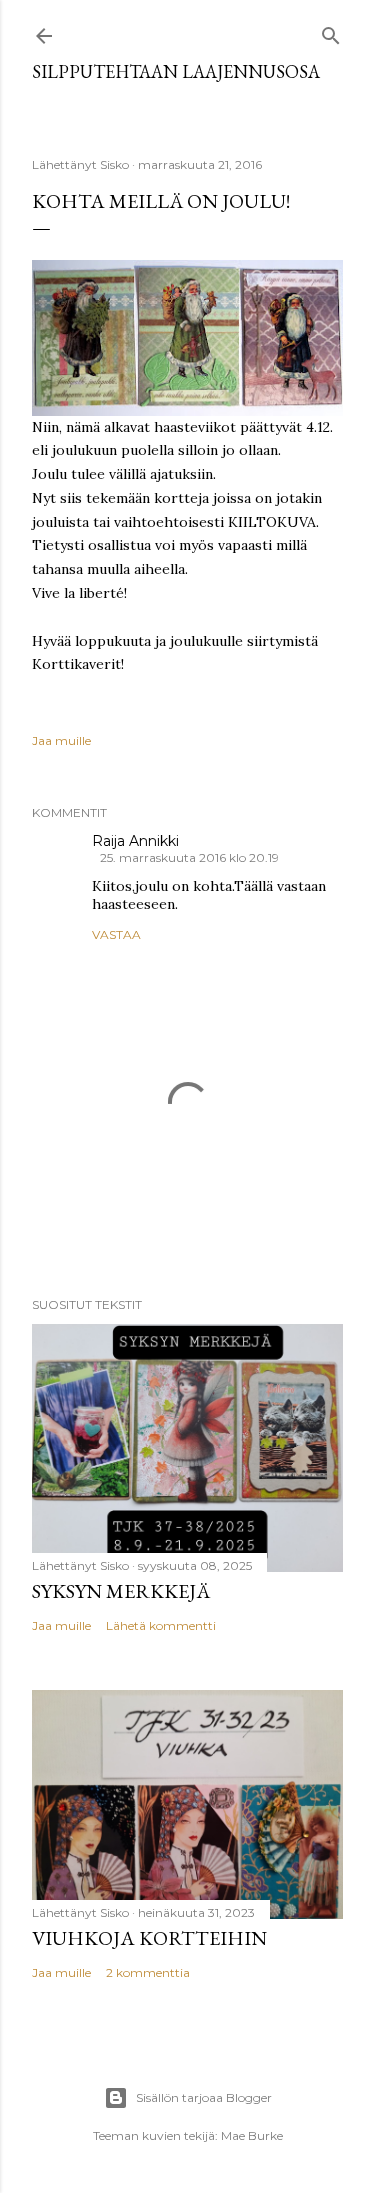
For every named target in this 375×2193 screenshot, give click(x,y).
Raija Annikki (135, 841)
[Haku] (331, 31)
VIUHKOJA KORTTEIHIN (149, 1938)
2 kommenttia (148, 1972)
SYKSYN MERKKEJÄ (121, 1591)
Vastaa (116, 934)
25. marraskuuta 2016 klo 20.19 (189, 857)
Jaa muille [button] (61, 740)
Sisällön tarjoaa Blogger (204, 2097)
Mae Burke (252, 2135)
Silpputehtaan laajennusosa (176, 71)
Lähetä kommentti (161, 1625)
